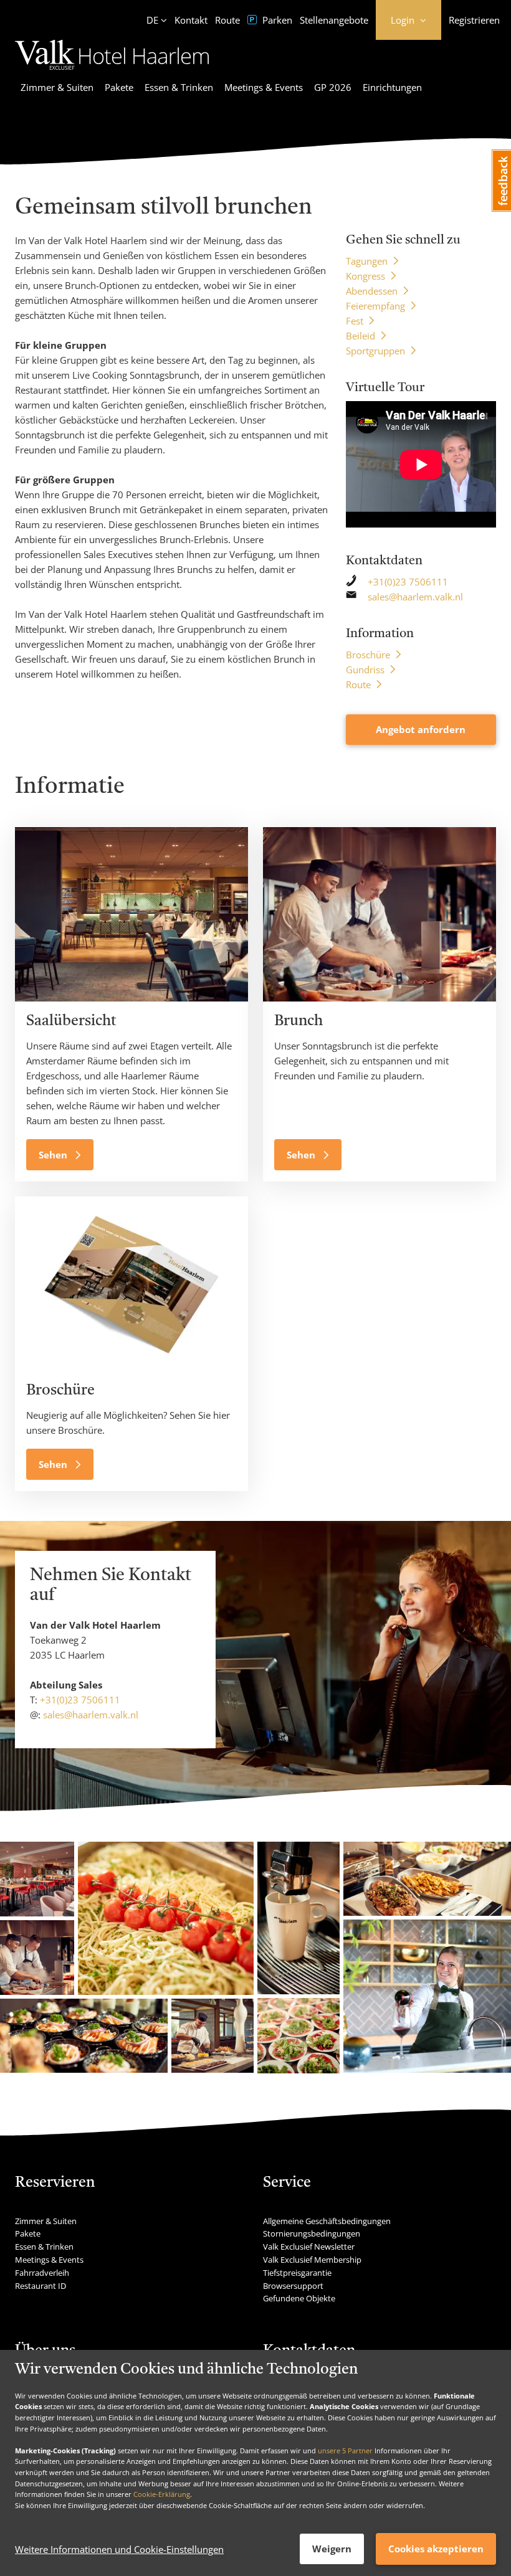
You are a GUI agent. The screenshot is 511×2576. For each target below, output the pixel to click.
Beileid (361, 336)
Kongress (365, 276)
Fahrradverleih (42, 2273)
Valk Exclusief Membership (312, 2260)
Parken (276, 20)
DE (152, 20)
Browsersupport (293, 2286)
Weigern (332, 2549)
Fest (355, 321)
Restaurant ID (41, 2286)
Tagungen (367, 261)
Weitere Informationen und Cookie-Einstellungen (119, 2549)
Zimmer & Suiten (57, 87)
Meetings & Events (264, 87)
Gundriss (365, 670)
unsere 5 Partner (345, 2451)
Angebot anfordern (421, 729)
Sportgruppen (375, 351)
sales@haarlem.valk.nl (415, 597)
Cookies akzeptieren (436, 2549)
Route (227, 20)
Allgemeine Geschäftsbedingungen (327, 2221)
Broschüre (368, 655)
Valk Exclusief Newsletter (309, 2247)
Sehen (54, 1155)
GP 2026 (333, 87)
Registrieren (474, 20)
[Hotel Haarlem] (112, 72)
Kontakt (191, 20)
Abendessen (372, 291)
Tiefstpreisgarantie (297, 2273)
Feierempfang (375, 306)
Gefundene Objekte (299, 2298)
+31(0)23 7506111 (408, 582)
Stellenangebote (334, 20)
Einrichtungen (392, 87)
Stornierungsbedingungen (312, 2233)
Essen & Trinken (179, 87)
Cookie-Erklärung (162, 2494)
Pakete (119, 87)
